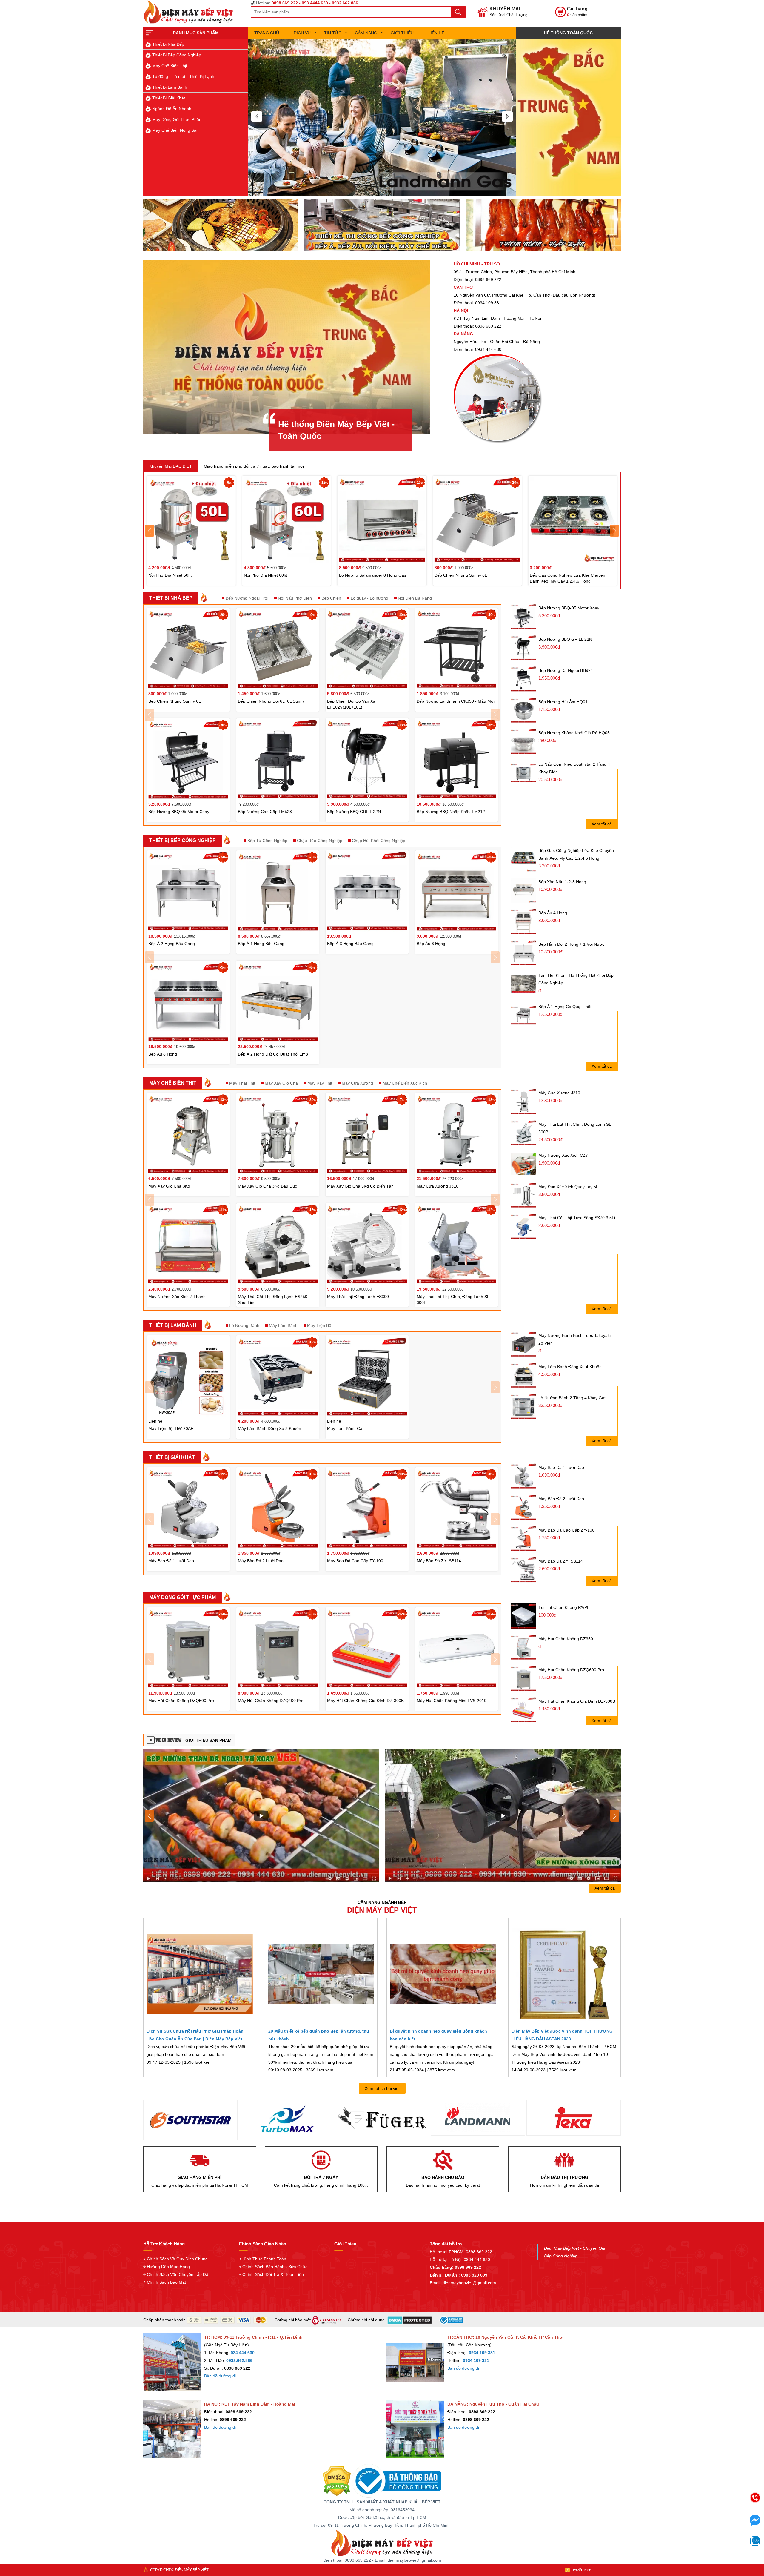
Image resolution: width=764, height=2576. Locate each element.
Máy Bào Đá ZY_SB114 (561, 1561)
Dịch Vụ (302, 33)
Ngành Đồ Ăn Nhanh (172, 109)
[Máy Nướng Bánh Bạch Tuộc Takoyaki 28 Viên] (524, 1344)
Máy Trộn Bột (320, 1325)
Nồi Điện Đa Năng (415, 598)
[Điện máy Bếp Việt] (382, 2542)
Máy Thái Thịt (242, 1083)
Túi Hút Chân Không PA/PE (564, 1607)
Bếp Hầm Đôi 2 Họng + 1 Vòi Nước (571, 944)
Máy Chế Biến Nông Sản (175, 130)
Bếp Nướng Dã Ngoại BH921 (566, 670)
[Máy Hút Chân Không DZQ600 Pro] (524, 1679)
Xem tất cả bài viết (382, 2088)
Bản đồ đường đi (220, 2376)
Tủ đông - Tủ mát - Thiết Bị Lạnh (183, 76)
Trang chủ (267, 33)
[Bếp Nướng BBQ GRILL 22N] (524, 648)
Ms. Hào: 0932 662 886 (709, 2541)
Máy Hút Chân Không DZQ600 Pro (571, 1670)
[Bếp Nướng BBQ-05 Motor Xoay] (524, 617)
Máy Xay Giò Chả (281, 1083)
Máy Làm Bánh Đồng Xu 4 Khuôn (570, 1367)
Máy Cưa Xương (357, 1083)
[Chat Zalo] (755, 2545)
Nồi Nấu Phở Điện (295, 598)
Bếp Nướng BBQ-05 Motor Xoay (569, 608)
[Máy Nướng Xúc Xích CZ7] (524, 1164)
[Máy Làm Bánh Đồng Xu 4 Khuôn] (524, 1375)
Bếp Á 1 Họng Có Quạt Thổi (565, 1007)
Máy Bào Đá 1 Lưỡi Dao (561, 1467)
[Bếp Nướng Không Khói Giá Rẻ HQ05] (524, 742)
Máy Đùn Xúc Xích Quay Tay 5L (568, 1187)
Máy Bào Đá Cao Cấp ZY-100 (566, 1530)
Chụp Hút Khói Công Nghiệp (379, 841)
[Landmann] (190, 2118)
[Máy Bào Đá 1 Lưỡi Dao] (524, 1476)
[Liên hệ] (568, 118)
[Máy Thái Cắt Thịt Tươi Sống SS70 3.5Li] (524, 1226)
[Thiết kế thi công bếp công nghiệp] (382, 225)
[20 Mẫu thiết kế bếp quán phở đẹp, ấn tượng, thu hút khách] (321, 1974)
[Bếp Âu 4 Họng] (524, 922)
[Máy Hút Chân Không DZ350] (524, 1648)
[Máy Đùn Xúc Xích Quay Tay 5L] (524, 1195)
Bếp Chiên (331, 598)
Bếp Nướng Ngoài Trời (247, 598)
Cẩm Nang (366, 33)
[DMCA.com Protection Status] (337, 2480)
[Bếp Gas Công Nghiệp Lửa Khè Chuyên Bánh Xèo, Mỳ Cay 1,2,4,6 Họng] (524, 859)
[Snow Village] (574, 2120)
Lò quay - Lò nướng (369, 598)
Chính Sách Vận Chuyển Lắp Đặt (178, 2274)
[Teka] (286, 2118)
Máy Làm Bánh (283, 1325)
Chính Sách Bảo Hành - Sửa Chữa (275, 2267)
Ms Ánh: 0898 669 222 (709, 2516)
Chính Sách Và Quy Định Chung (177, 2259)
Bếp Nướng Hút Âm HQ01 (563, 702)
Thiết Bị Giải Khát (169, 98)
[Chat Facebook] (755, 2524)
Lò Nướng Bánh (244, 1325)
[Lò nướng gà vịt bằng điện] (543, 225)
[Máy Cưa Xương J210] (524, 1102)
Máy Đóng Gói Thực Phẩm (177, 119)
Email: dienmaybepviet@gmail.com (463, 2283)
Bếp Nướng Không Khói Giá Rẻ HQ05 (574, 733)
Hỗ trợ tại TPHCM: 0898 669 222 (461, 2252)
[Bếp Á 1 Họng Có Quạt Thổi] (524, 1015)
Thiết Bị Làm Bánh (170, 87)
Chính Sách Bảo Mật (166, 2282)
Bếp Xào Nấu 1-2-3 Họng (562, 882)
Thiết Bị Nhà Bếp (168, 44)
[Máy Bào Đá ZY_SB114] (524, 1570)
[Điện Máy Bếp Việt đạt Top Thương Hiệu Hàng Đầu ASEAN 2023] (565, 1974)
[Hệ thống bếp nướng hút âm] (221, 225)
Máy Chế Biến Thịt (170, 66)
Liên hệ (436, 33)
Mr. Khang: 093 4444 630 (709, 2528)
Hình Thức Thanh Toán (264, 2259)
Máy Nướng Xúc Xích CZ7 (563, 1155)
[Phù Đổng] (382, 2118)
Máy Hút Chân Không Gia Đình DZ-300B (577, 1701)
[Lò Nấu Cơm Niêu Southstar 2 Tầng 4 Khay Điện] (524, 773)
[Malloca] (478, 2118)
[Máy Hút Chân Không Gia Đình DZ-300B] (524, 1710)
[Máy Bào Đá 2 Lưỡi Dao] (524, 1507)
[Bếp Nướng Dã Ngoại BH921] (524, 679)
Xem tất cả (602, 824)
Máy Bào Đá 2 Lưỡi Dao (561, 1499)
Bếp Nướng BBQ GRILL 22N (565, 639)
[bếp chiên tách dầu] (503, 1815)
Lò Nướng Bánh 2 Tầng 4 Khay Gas (572, 1398)
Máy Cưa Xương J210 (559, 1093)
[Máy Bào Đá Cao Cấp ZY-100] (524, 1539)
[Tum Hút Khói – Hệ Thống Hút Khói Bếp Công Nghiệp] (524, 984)
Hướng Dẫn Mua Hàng (168, 2267)
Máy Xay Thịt (320, 1083)
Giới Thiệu (402, 33)
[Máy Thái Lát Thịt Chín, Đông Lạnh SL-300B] (524, 1133)
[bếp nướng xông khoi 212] (261, 1815)
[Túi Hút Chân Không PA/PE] (524, 1616)
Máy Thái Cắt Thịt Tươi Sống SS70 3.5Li (577, 1218)
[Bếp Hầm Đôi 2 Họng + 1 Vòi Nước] (524, 953)
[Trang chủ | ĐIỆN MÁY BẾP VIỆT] (191, 12)
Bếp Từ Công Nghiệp (267, 841)
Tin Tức (333, 33)
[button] (257, 116)
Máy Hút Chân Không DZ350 (566, 1639)
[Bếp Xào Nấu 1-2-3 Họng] (524, 891)
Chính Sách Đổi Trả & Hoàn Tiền (273, 2274)
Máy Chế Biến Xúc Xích (405, 1083)
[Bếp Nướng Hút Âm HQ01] (524, 711)
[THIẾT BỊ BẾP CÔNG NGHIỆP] (382, 118)
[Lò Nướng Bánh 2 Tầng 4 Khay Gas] (524, 1407)
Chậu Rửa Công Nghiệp (320, 841)
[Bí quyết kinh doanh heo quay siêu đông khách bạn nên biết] (443, 1974)
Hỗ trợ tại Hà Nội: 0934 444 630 (460, 2259)
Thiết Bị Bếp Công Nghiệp (177, 55)
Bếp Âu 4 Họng (553, 913)
